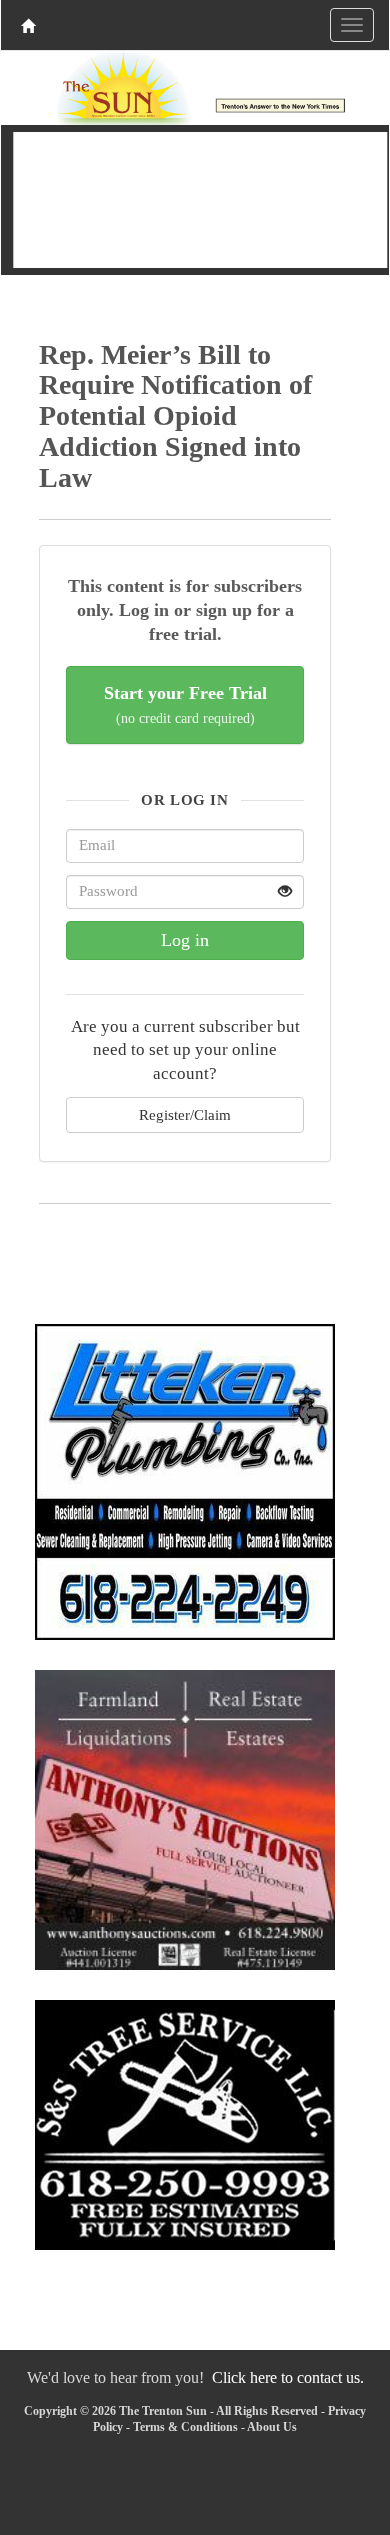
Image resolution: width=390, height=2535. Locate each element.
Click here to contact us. (288, 2377)
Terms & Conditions (185, 2427)
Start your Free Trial (185, 704)
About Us (272, 2427)
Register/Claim (185, 1114)
